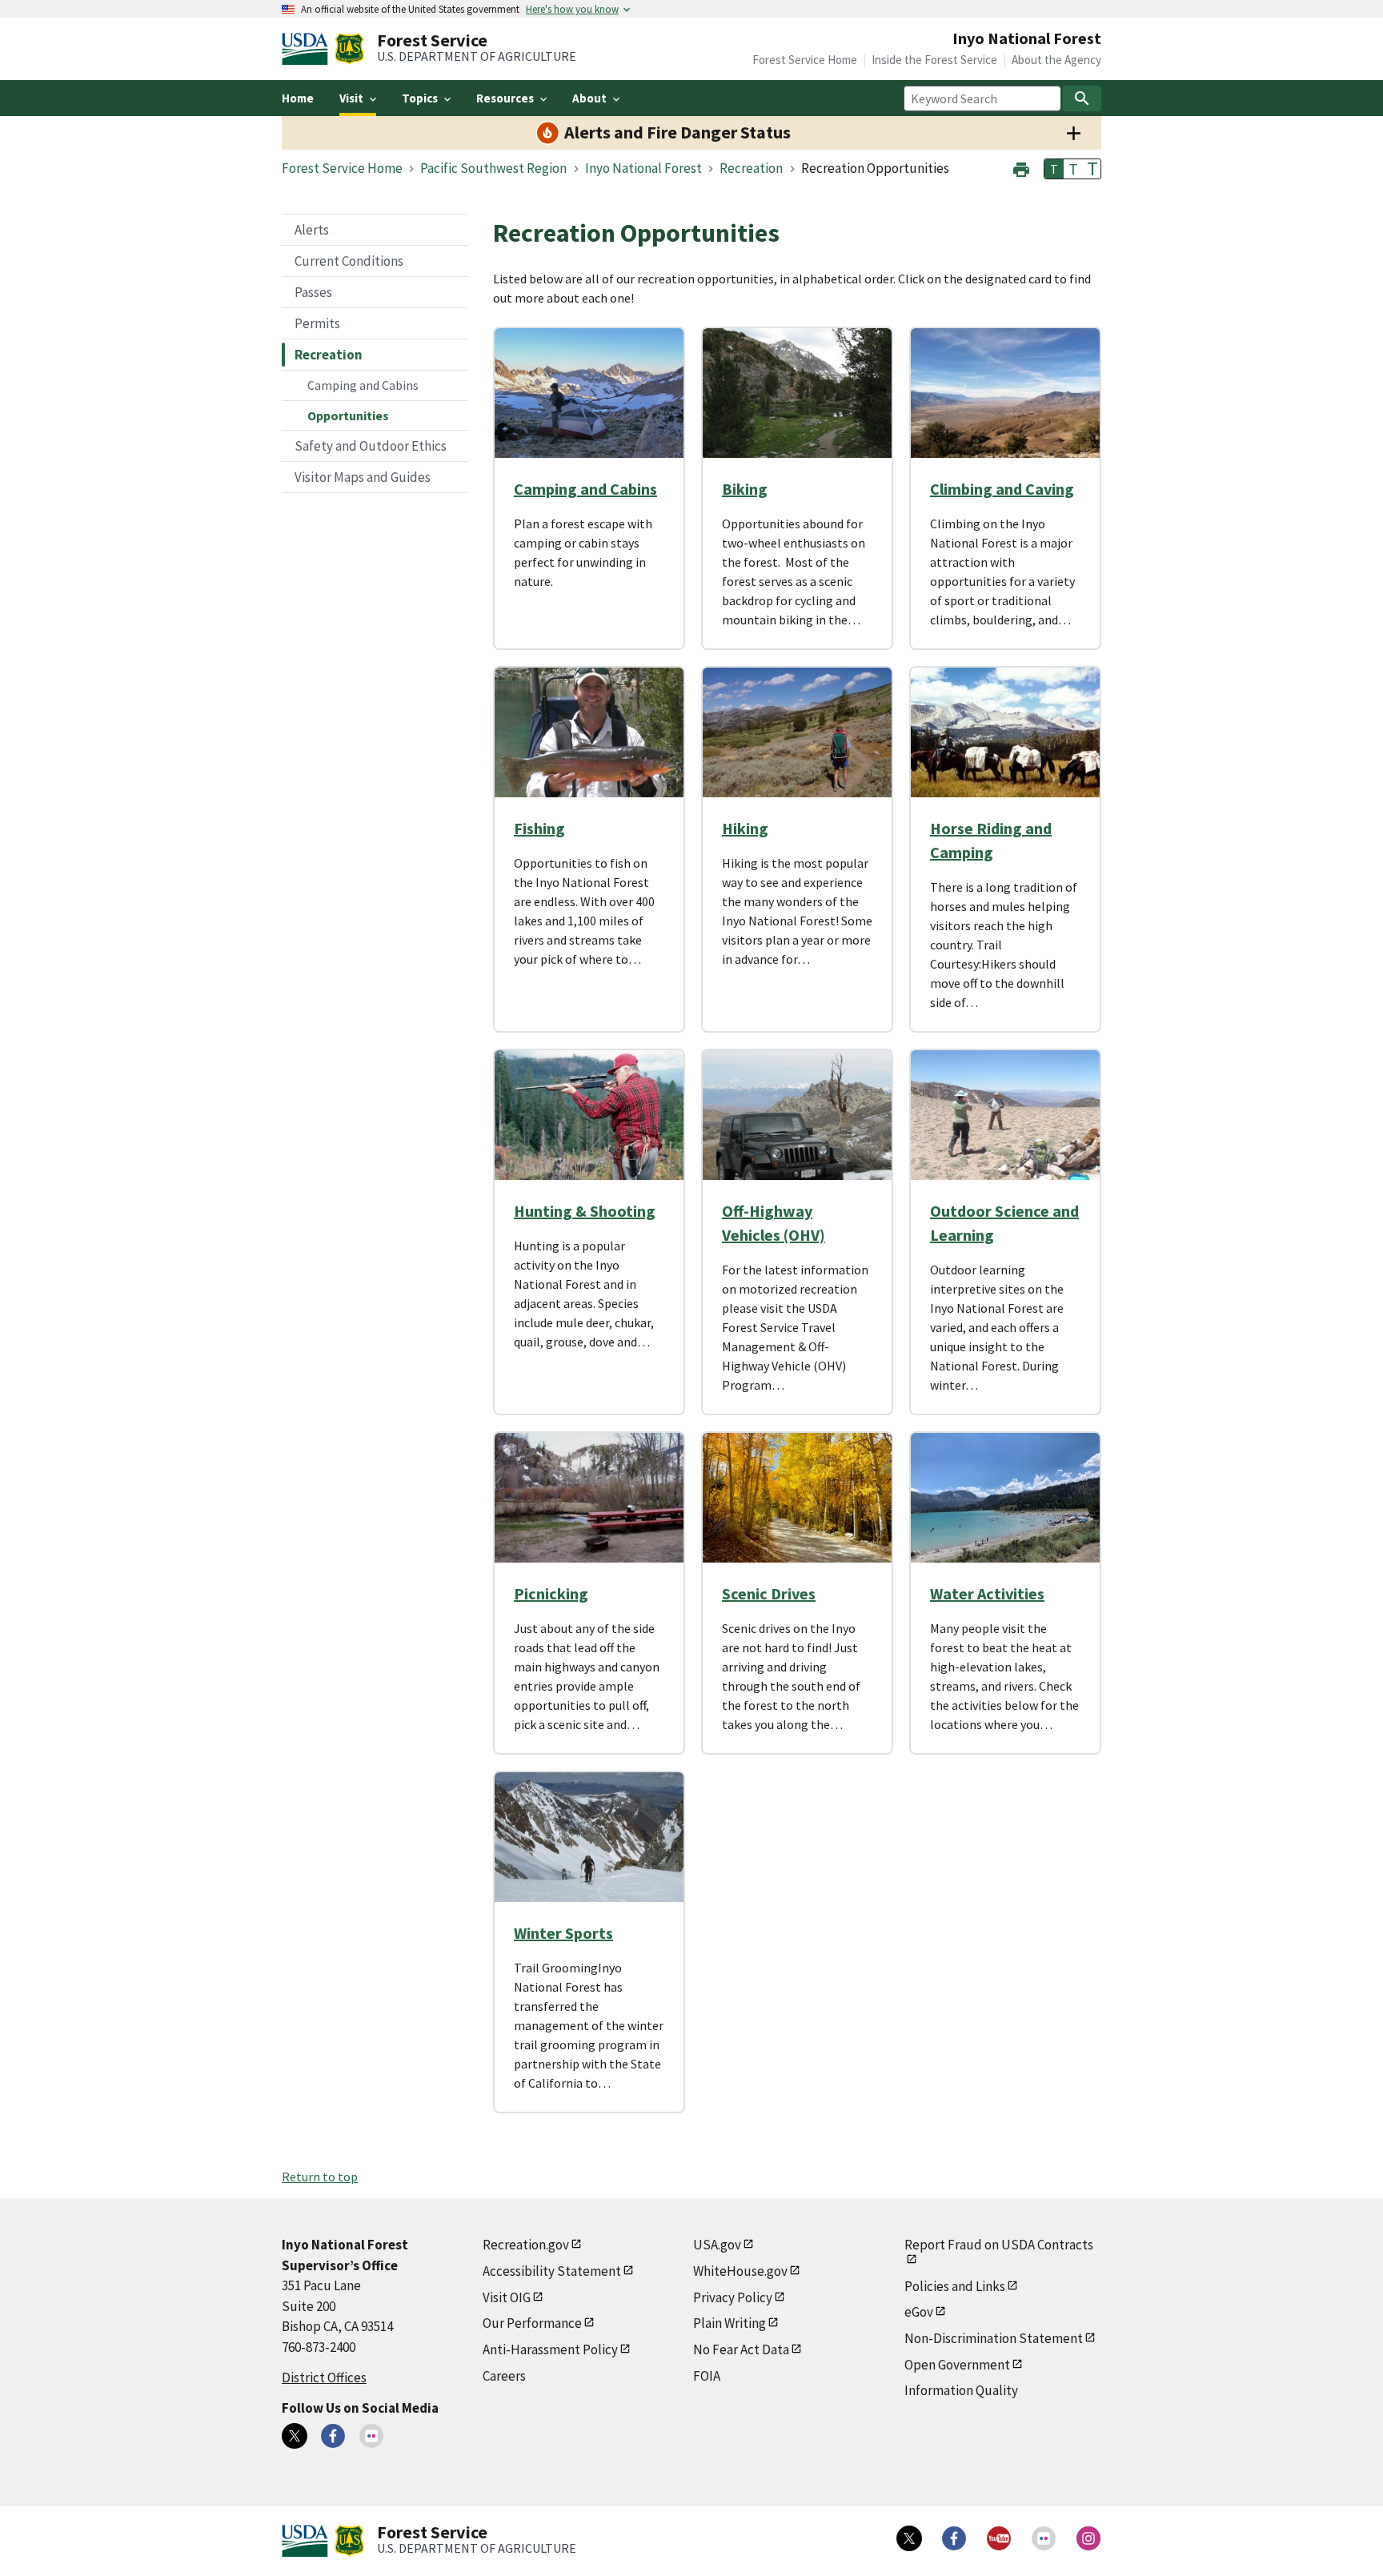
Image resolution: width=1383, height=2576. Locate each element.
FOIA (707, 2376)
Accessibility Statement (552, 2271)
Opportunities (348, 415)
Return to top (320, 2177)
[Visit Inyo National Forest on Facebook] (333, 2436)
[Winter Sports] (589, 1837)
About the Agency (1056, 60)
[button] (1021, 168)
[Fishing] (589, 732)
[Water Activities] (1005, 1498)
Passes (313, 292)
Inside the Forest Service (934, 60)
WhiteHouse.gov (740, 2271)
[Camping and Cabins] (589, 393)
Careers (504, 2376)
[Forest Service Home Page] (349, 49)
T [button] (1054, 169)
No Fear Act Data (741, 2349)
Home (298, 98)
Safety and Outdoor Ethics (371, 446)
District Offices (324, 2377)
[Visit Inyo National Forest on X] (295, 2436)
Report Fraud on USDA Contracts (999, 2245)
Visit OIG (507, 2297)
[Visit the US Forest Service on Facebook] (954, 2538)
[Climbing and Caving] (1005, 393)
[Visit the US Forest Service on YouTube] (999, 2538)
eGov (919, 2312)
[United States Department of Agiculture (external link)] (308, 49)
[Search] (1082, 98)
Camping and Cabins (363, 385)
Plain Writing (730, 2323)
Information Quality (961, 2390)
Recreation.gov (526, 2245)
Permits (317, 323)
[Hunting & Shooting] (589, 1115)
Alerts (312, 230)
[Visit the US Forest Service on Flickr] (1044, 2538)
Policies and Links (955, 2286)
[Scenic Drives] (797, 1498)
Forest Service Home (805, 60)
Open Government (957, 2365)
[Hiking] (797, 732)
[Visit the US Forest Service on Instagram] (1088, 2538)
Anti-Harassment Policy (550, 2349)
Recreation (329, 355)
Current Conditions (349, 261)
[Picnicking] (589, 1498)
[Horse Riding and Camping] (1005, 732)
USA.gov (717, 2245)
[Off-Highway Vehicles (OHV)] (797, 1115)
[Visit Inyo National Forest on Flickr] (371, 2436)
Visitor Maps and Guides (363, 477)
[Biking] (797, 393)
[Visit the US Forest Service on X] (909, 2538)
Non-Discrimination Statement (994, 2338)
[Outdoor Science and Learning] (1005, 1115)
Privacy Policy (733, 2297)
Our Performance (532, 2323)
